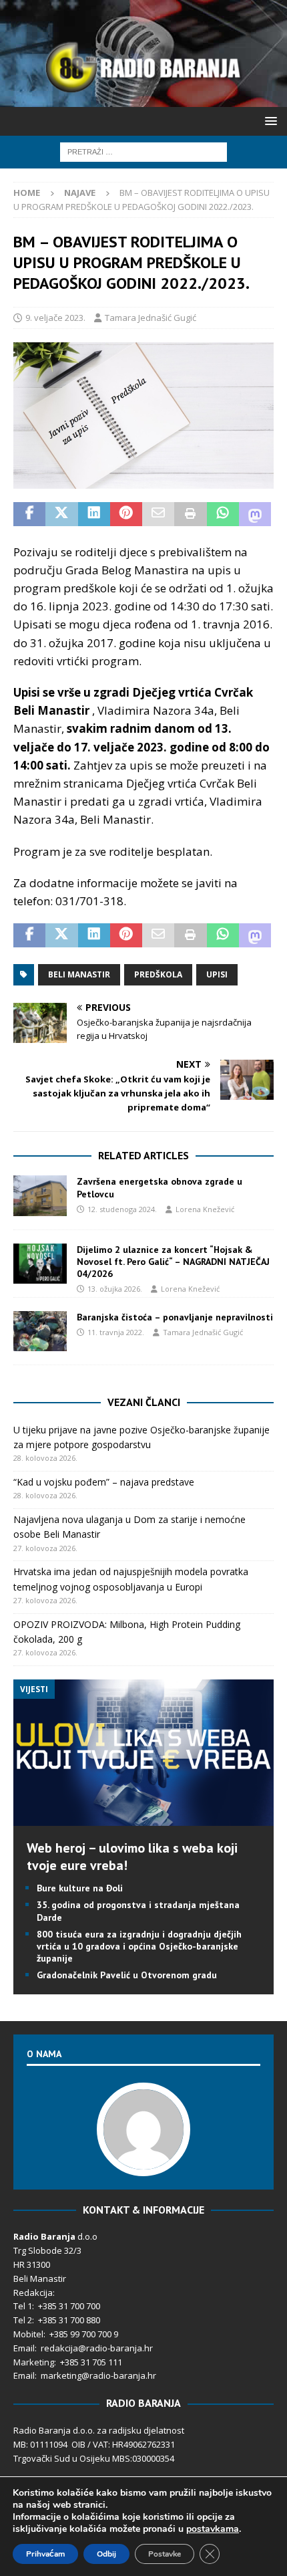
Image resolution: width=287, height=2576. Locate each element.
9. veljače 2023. (55, 318)
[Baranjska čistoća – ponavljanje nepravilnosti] (40, 1331)
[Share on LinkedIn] (94, 514)
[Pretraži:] (143, 151)
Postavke (165, 2554)
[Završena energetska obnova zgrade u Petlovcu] (40, 1195)
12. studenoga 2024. (122, 1209)
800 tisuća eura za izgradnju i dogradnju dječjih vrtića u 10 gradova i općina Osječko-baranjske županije (139, 1946)
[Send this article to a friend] (158, 514)
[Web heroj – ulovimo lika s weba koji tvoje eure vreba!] (143, 1818)
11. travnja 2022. (116, 1332)
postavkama (213, 2529)
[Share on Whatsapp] (223, 514)
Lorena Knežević (205, 1209)
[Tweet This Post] (61, 514)
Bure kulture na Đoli (80, 1888)
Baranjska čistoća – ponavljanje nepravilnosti (175, 1317)
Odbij (106, 2554)
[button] (269, 121)
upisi (217, 974)
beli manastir (79, 974)
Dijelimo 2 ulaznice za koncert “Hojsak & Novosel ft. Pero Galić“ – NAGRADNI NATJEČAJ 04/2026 (173, 1262)
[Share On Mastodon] (255, 514)
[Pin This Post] (126, 514)
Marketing (34, 2362)
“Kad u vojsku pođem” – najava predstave (104, 1482)
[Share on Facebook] (29, 514)
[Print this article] (190, 514)
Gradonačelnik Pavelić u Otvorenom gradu (127, 1975)
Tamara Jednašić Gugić (151, 318)
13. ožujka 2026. (115, 1289)
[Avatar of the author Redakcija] (143, 2162)
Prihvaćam (45, 2554)
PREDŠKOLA (158, 974)
